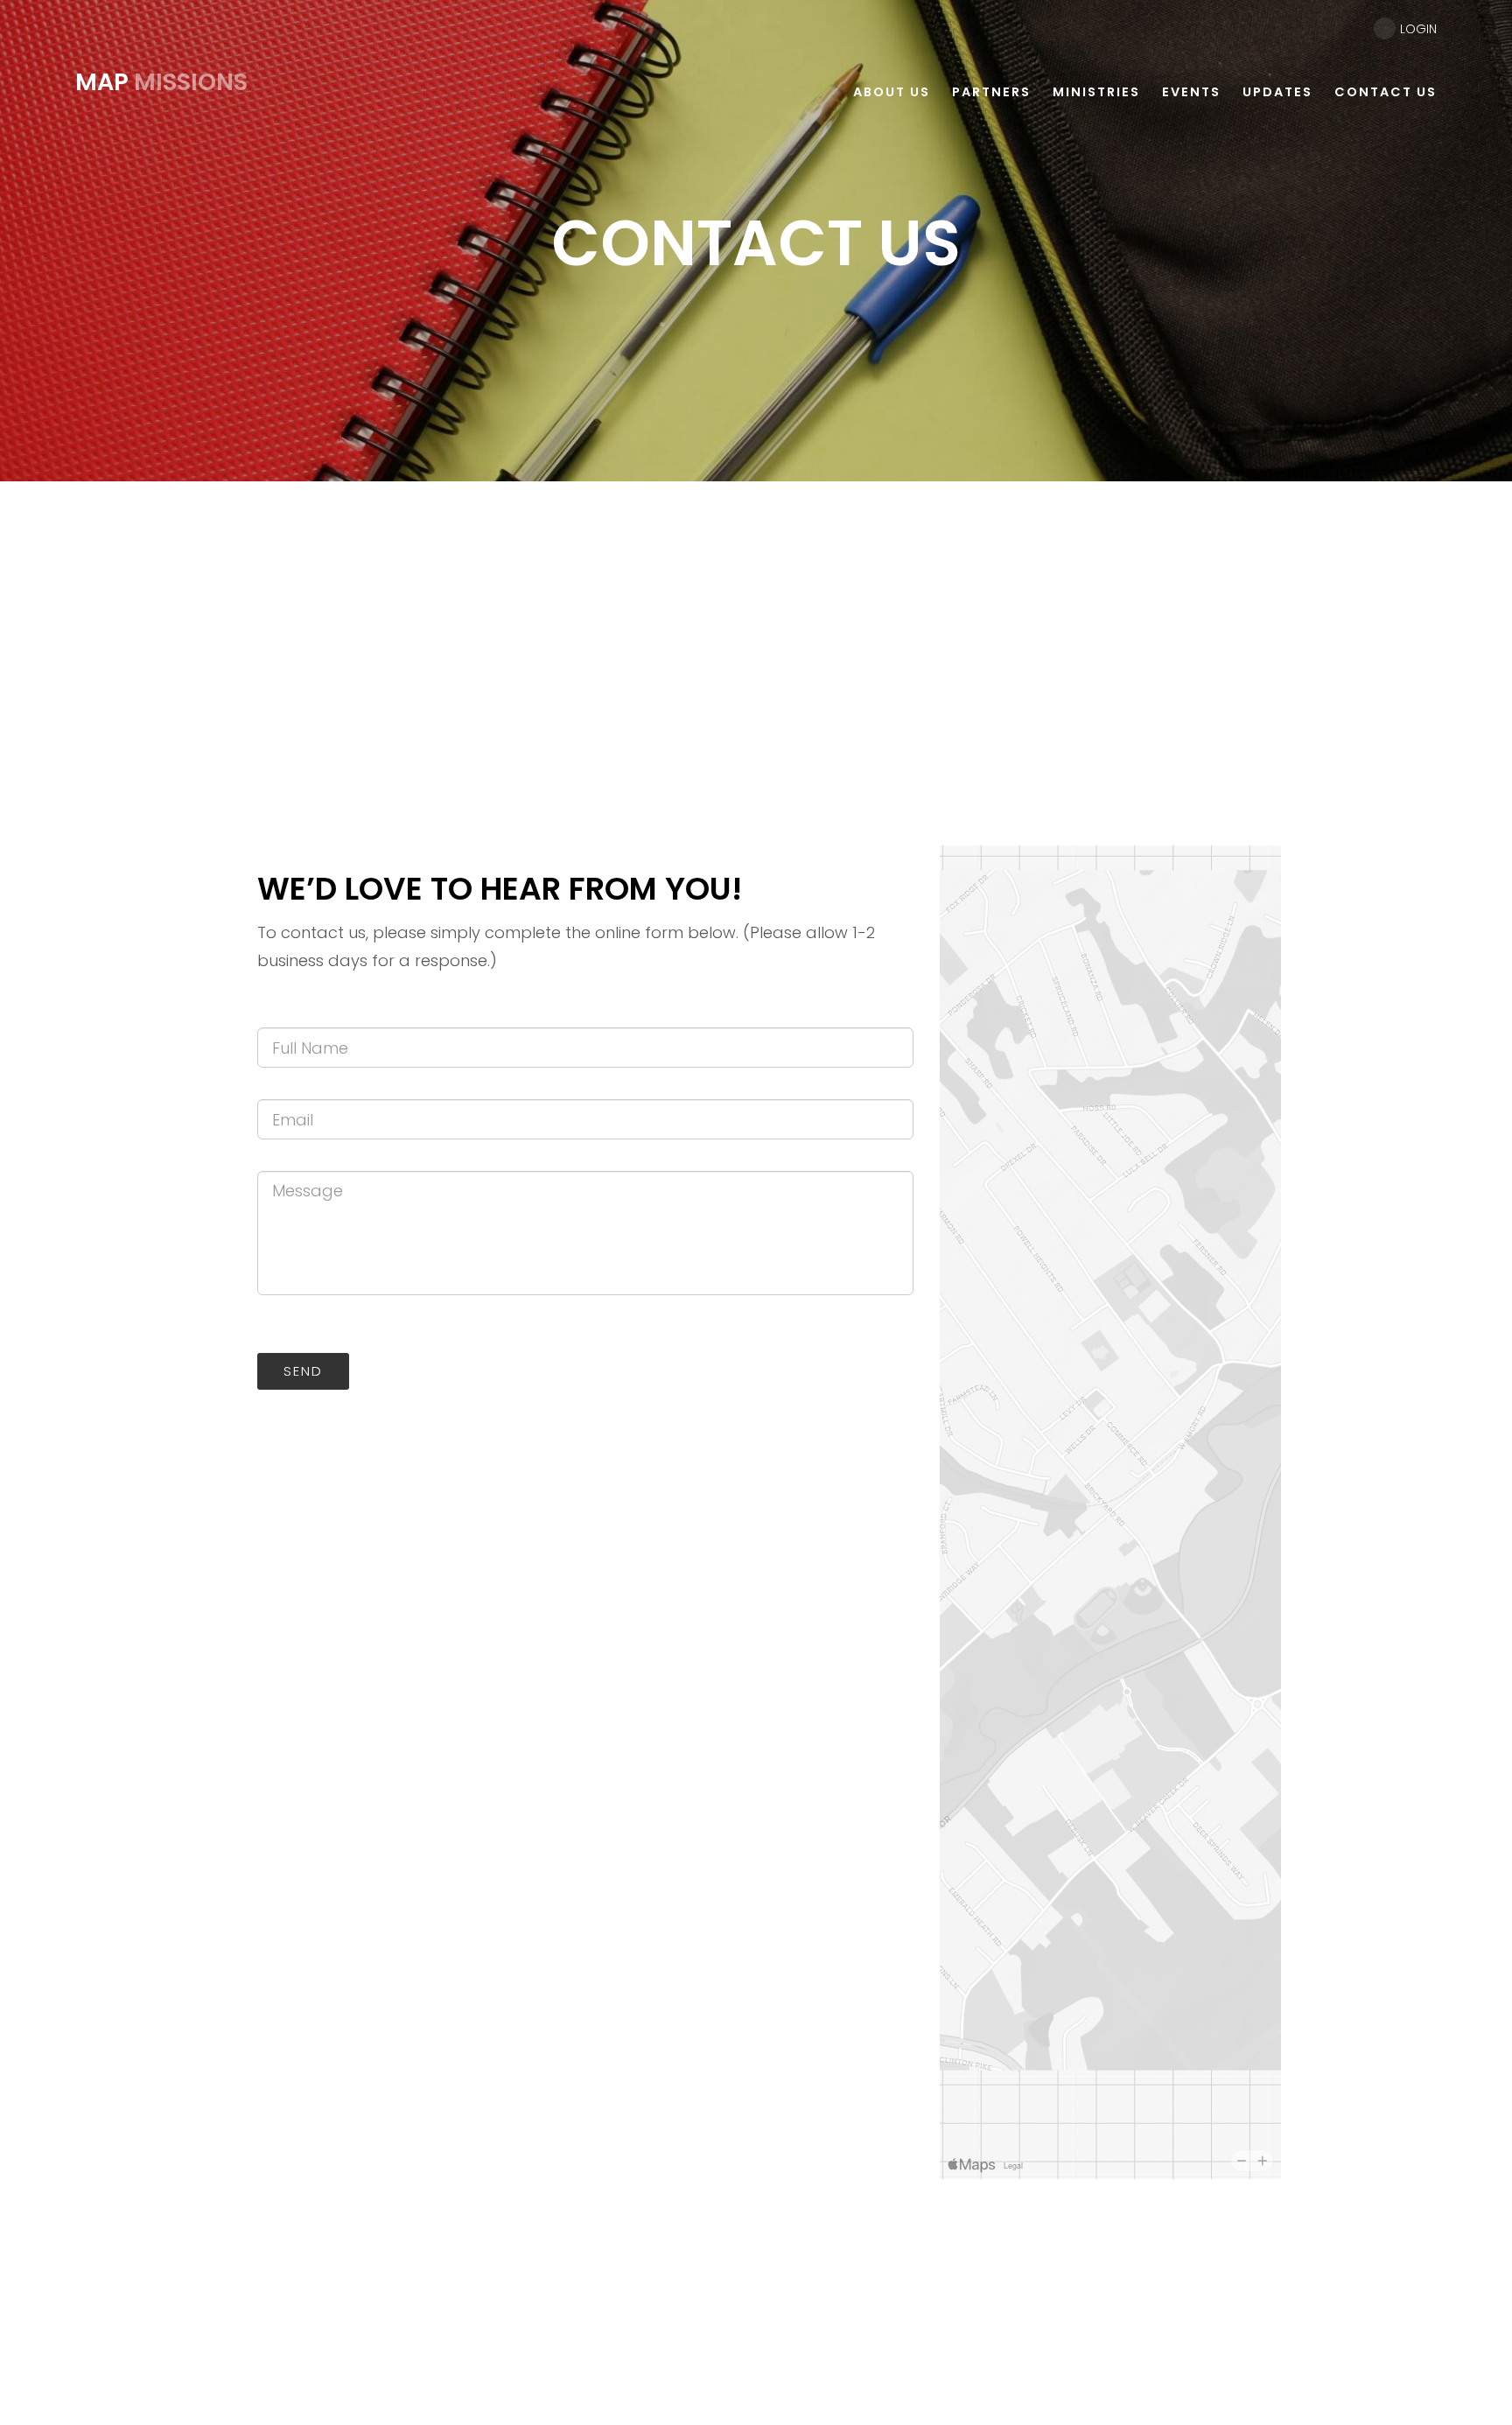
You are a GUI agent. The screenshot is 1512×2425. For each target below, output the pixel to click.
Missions (161, 82)
